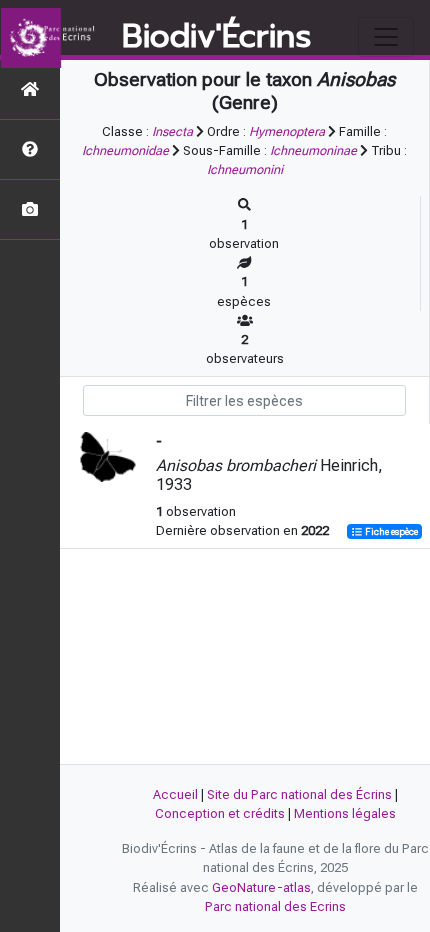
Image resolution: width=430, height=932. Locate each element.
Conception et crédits (220, 813)
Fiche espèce (390, 531)
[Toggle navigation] (386, 37)
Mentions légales (345, 813)
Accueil (175, 794)
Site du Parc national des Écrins (299, 794)
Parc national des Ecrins (275, 906)
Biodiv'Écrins (216, 37)
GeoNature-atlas (261, 887)
